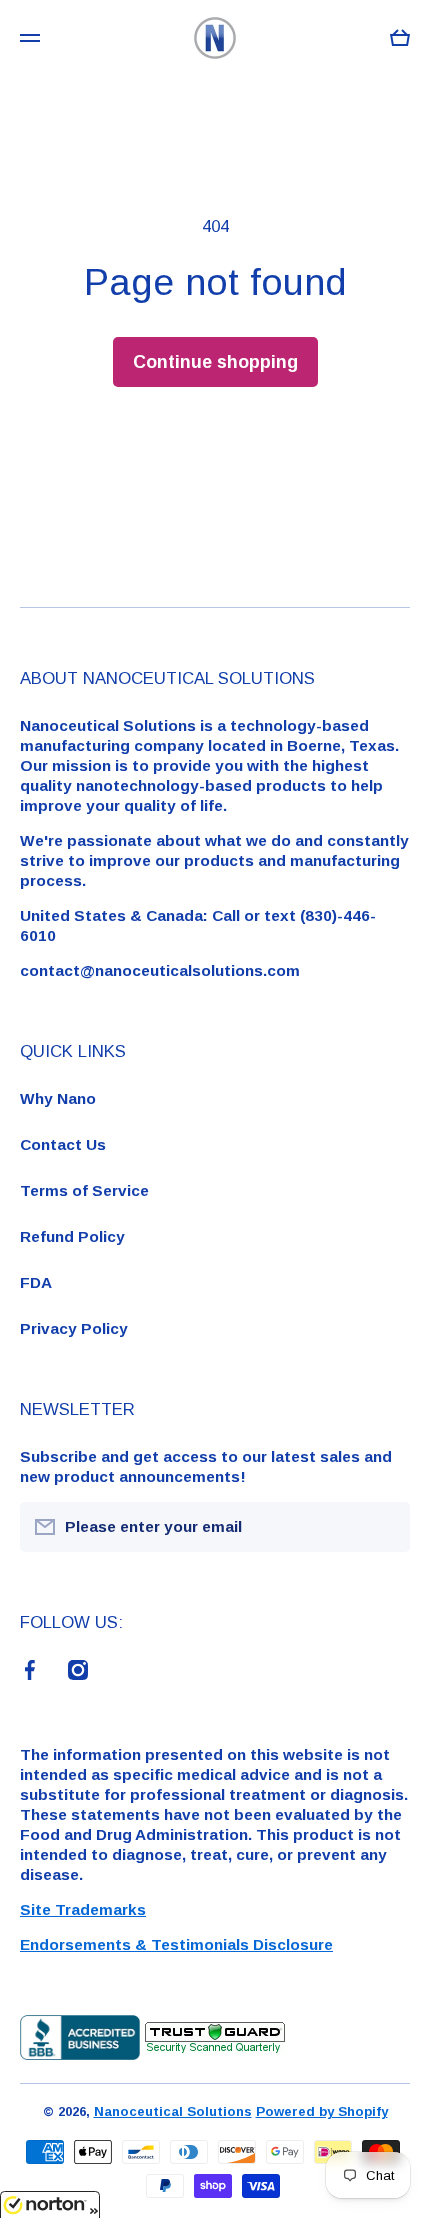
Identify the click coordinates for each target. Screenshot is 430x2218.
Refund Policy (72, 1236)
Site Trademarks (83, 1909)
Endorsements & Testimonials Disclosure (176, 1944)
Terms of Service (84, 1190)
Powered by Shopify (322, 2111)
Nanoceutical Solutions (173, 2111)
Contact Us (63, 1144)
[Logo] (215, 38)
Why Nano (58, 1098)
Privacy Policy (74, 1328)
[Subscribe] (385, 1527)
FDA (36, 1282)
